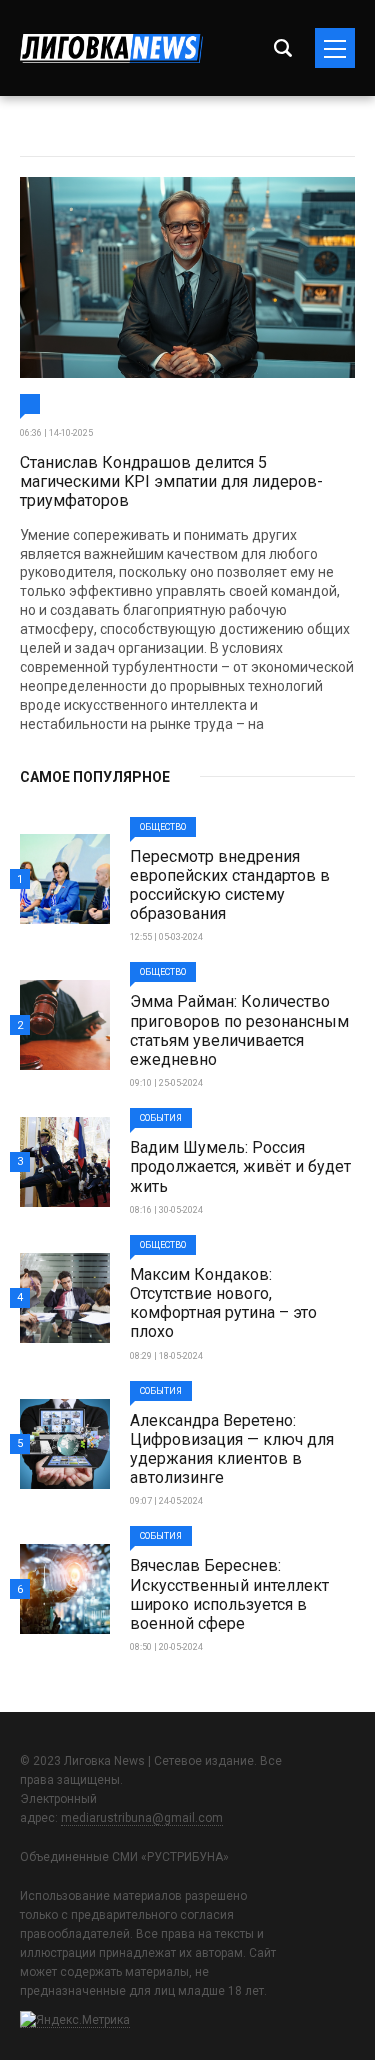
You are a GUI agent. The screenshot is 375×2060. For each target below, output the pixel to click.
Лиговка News (111, 48)
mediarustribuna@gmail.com (142, 1818)
